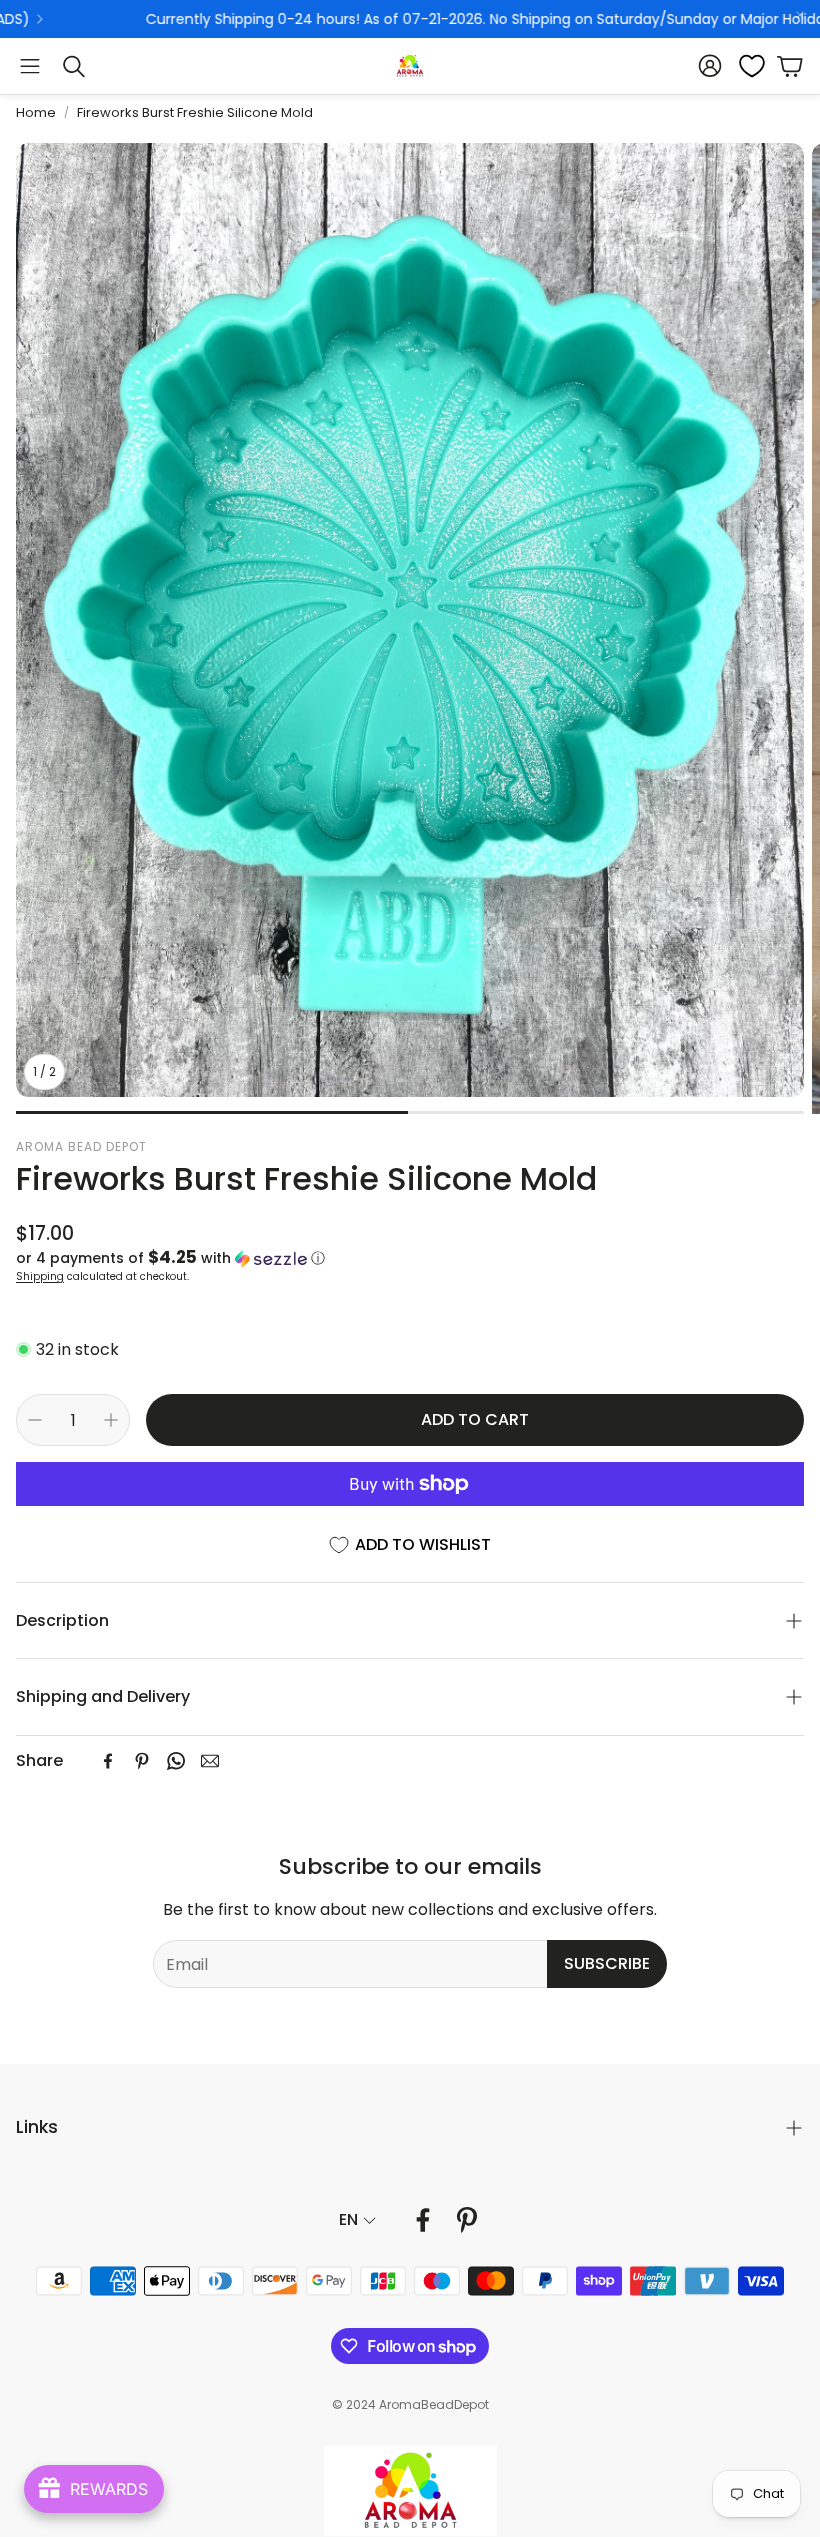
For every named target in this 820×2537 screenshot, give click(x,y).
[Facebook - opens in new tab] (423, 2220)
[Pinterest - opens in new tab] (467, 2220)
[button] (30, 66)
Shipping (40, 1276)
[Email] (210, 1761)
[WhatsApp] (176, 1761)
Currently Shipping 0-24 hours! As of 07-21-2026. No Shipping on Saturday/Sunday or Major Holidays (362, 19)
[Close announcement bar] (800, 15)
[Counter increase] (111, 1420)
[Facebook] (108, 1761)
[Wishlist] (746, 66)
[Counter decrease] (35, 1420)
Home (36, 112)
